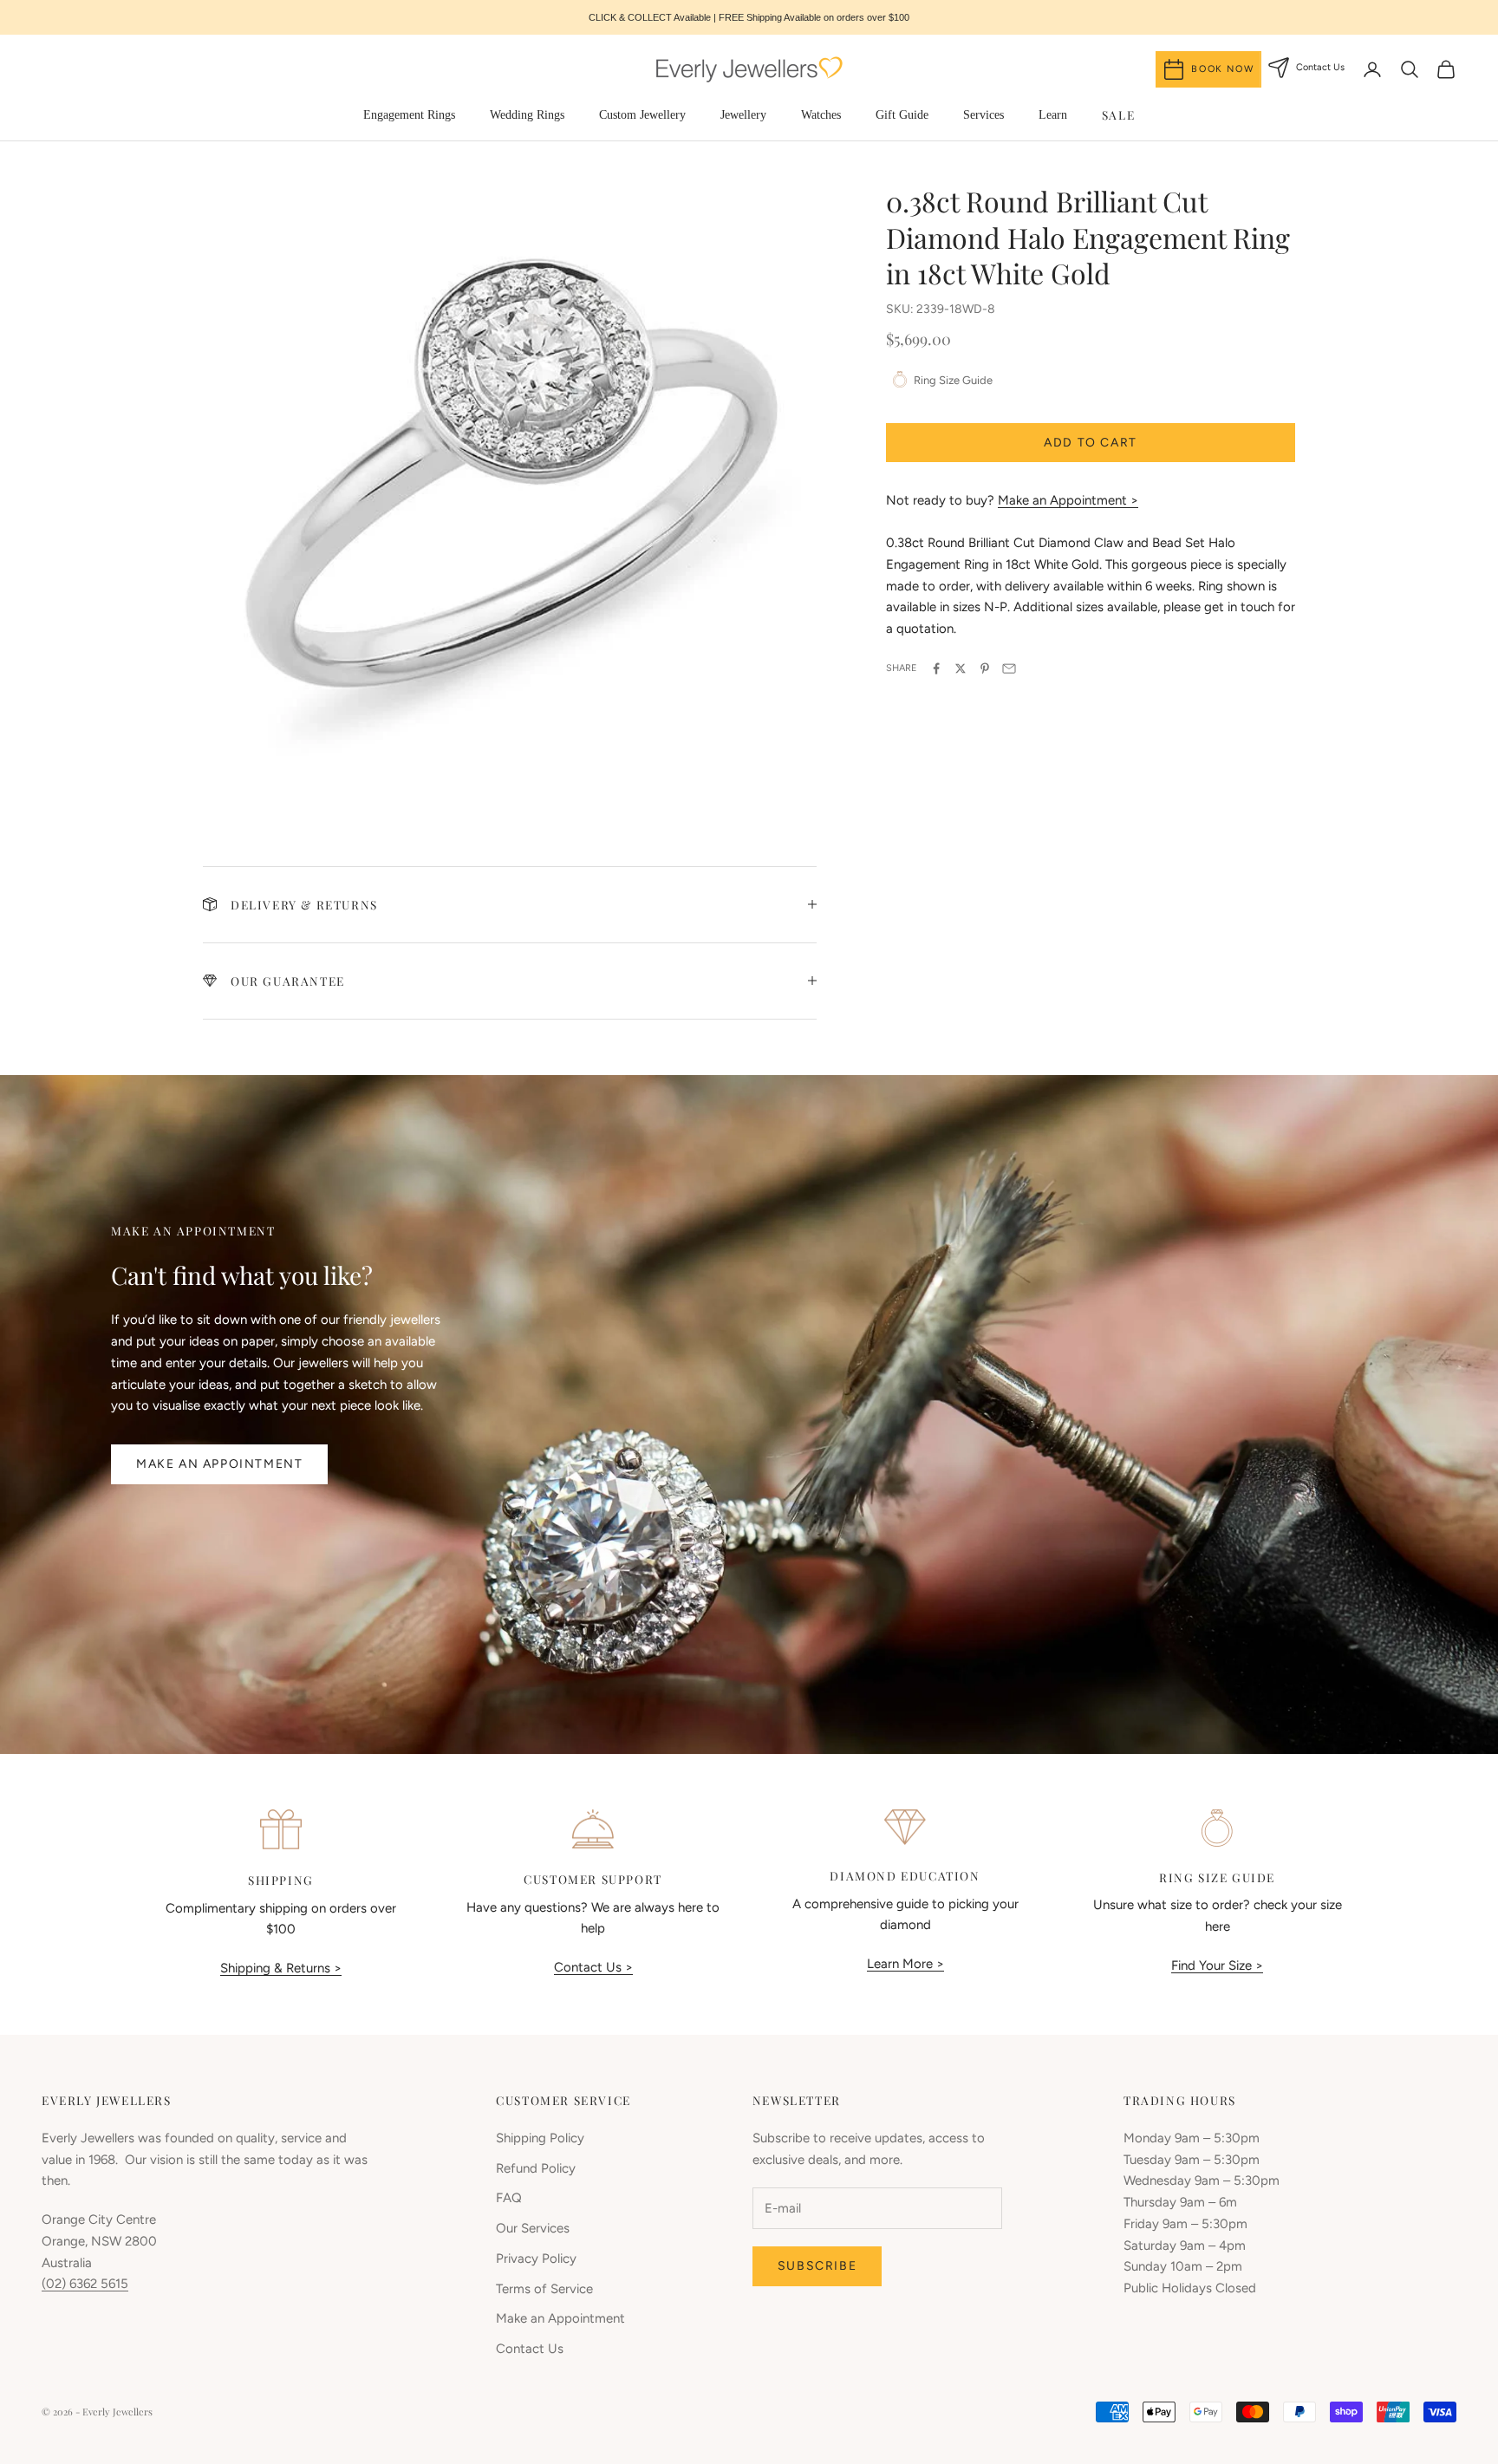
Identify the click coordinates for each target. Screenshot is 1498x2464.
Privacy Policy (536, 2259)
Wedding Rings (527, 115)
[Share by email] (1009, 668)
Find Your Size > (1217, 1965)
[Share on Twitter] (961, 668)
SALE (1118, 114)
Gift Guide (902, 115)
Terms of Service (544, 2289)
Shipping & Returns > (281, 1968)
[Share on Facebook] (936, 668)
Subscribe (817, 2266)
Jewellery (743, 115)
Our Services (533, 2228)
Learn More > (905, 1964)
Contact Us (530, 2349)
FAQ (509, 2198)
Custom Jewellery (642, 115)
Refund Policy (536, 2168)
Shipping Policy (540, 2138)
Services (983, 115)
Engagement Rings (409, 115)
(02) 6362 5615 (85, 2284)
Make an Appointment (219, 1464)
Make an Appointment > (1068, 500)
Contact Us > (593, 1967)
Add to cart (1091, 443)
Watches (821, 115)
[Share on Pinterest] (985, 668)
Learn (1053, 115)
